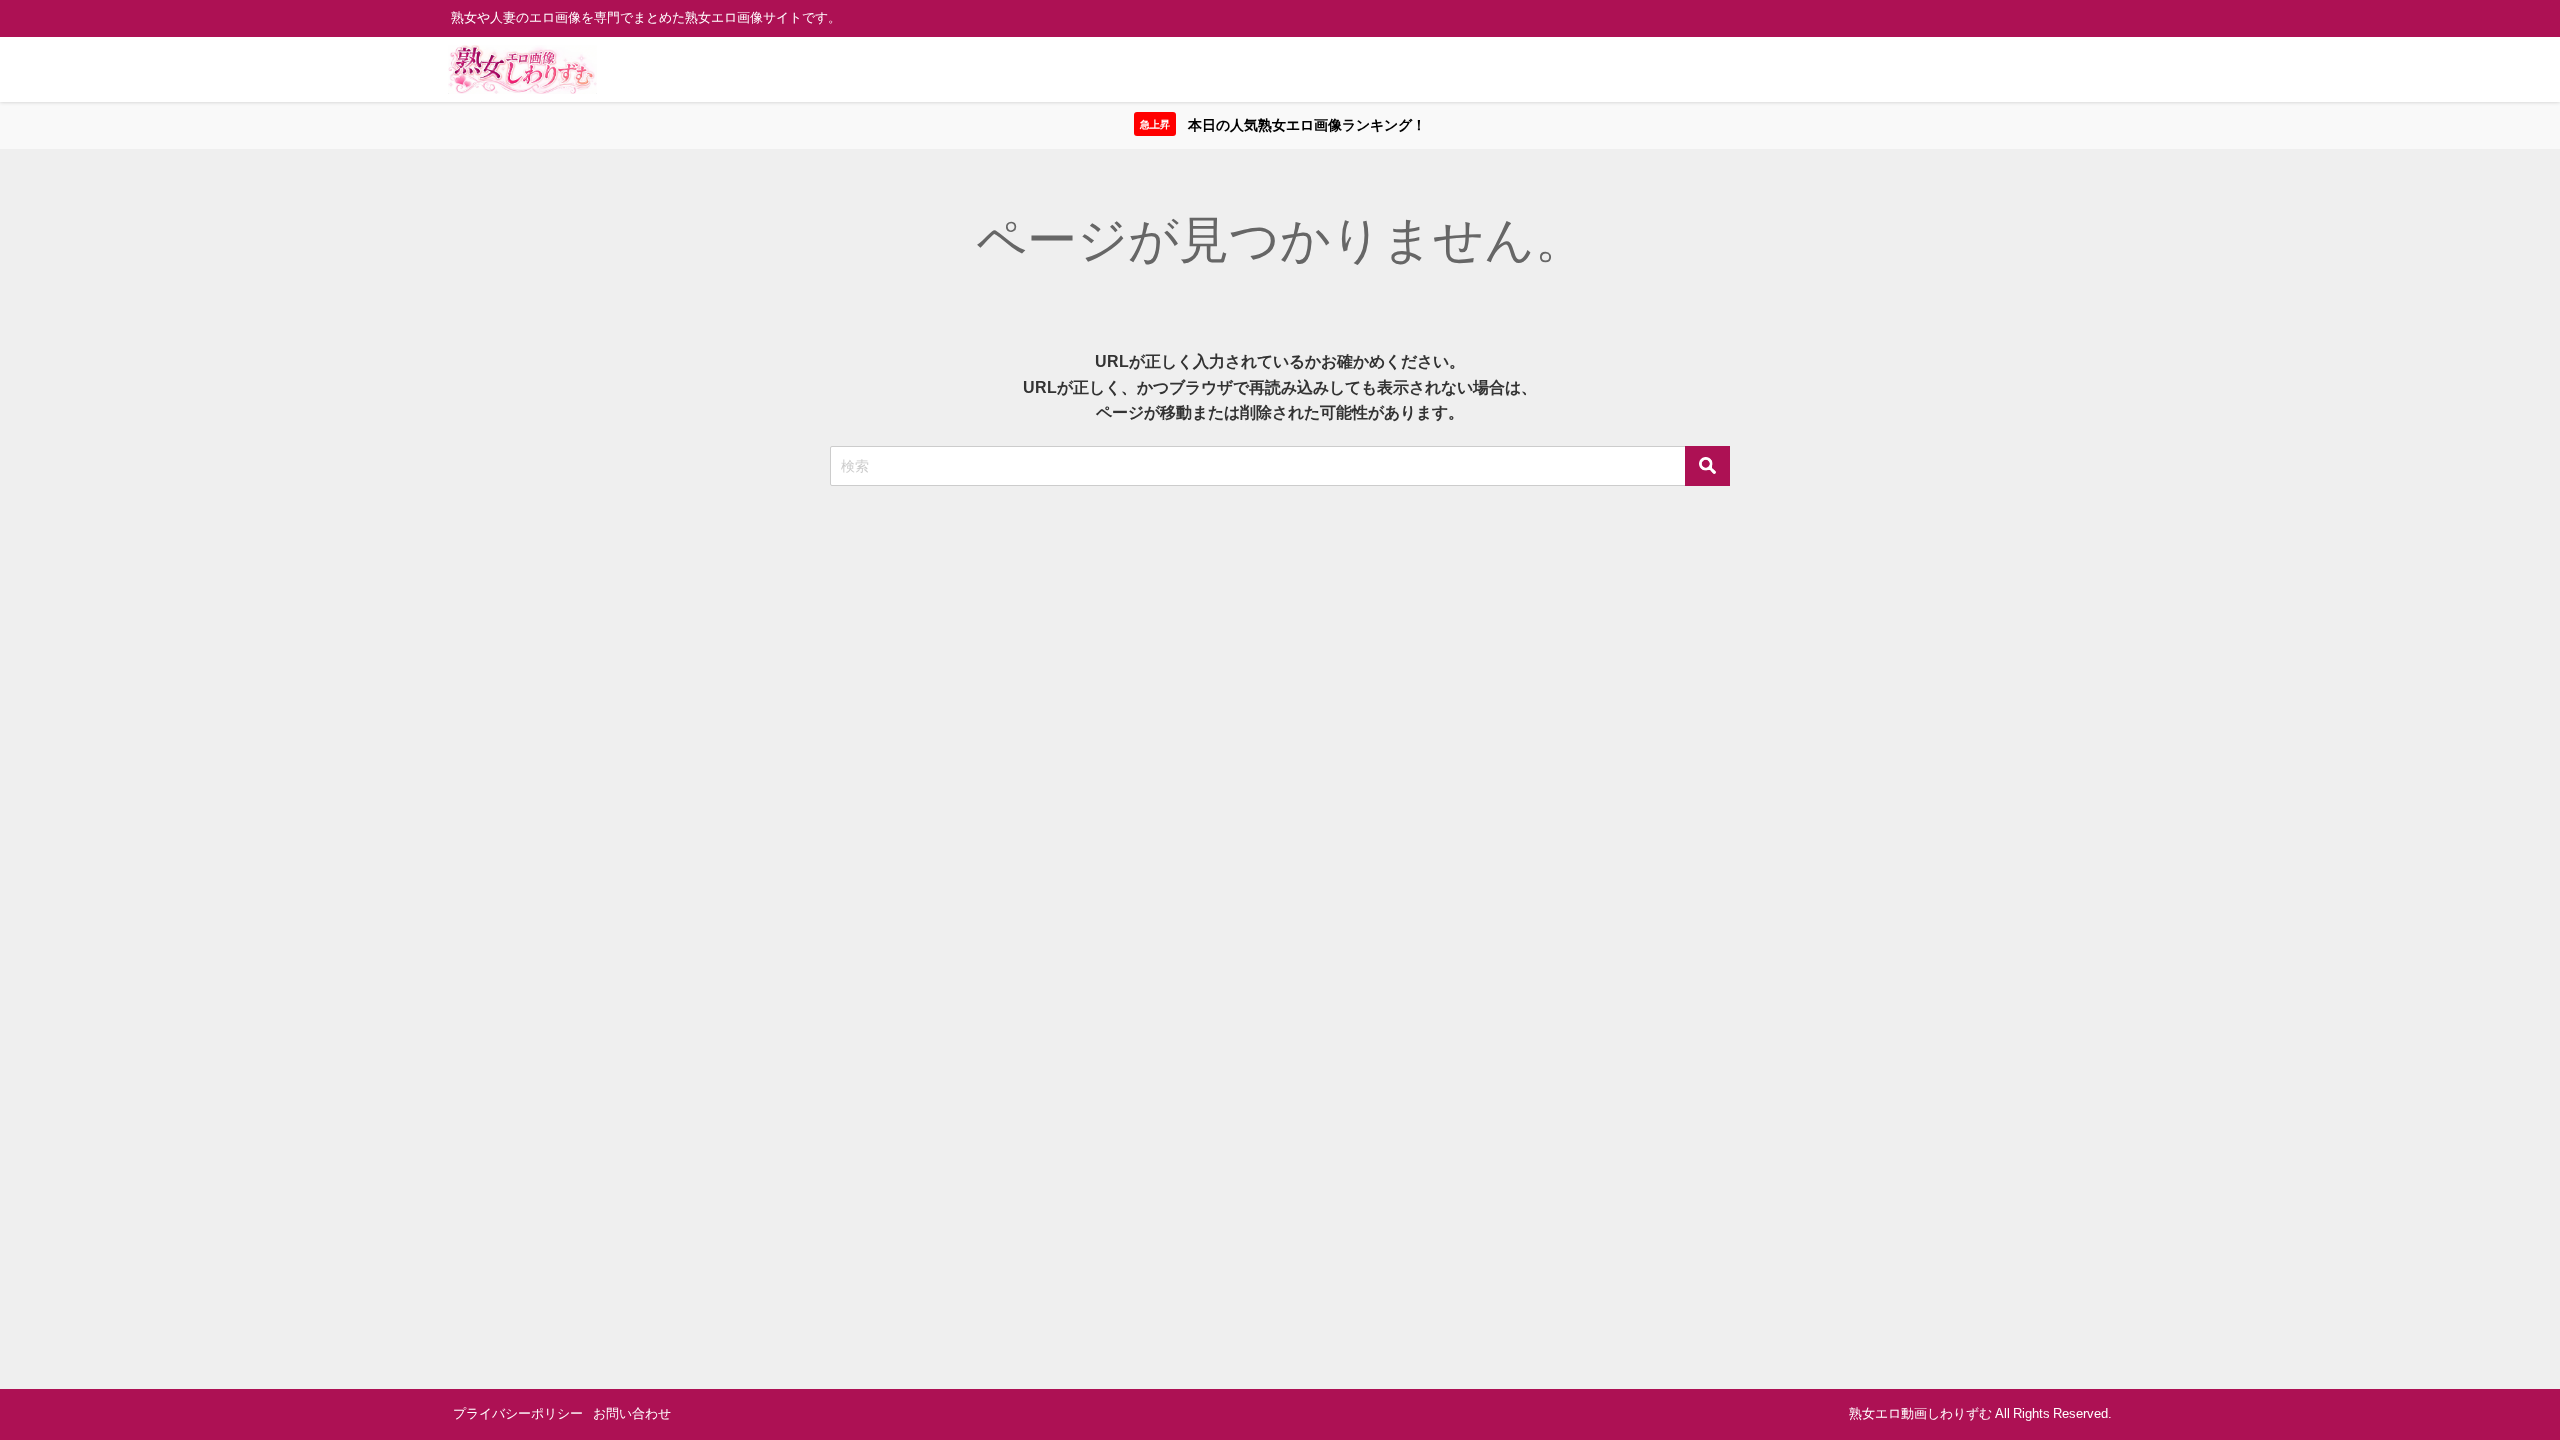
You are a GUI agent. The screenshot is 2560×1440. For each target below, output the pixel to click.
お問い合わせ (632, 1413)
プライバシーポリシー (518, 1413)
